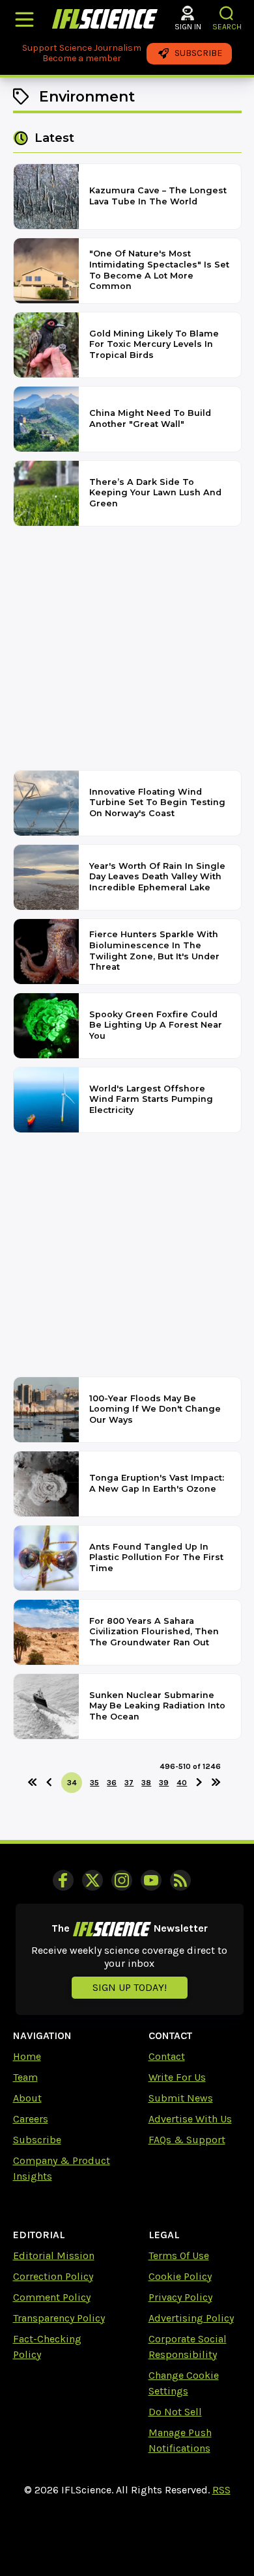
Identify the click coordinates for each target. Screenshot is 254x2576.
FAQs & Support (187, 2140)
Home (27, 2056)
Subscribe (37, 2140)
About (27, 2098)
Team (25, 2077)
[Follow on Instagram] (122, 1880)
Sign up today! (130, 1987)
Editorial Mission (54, 2255)
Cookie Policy (180, 2276)
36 (112, 1783)
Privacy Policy (180, 2297)
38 (146, 1783)
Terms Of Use (179, 2255)
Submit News (181, 2098)
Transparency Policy (59, 2318)
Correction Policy (53, 2276)
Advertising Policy (191, 2318)
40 (182, 1783)
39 (164, 1783)
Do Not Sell (175, 2412)
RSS (221, 2490)
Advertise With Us (190, 2119)
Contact (167, 2056)
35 (94, 1783)
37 (129, 1783)
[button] (227, 13)
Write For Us (177, 2077)
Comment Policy (52, 2297)
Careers (31, 2119)
